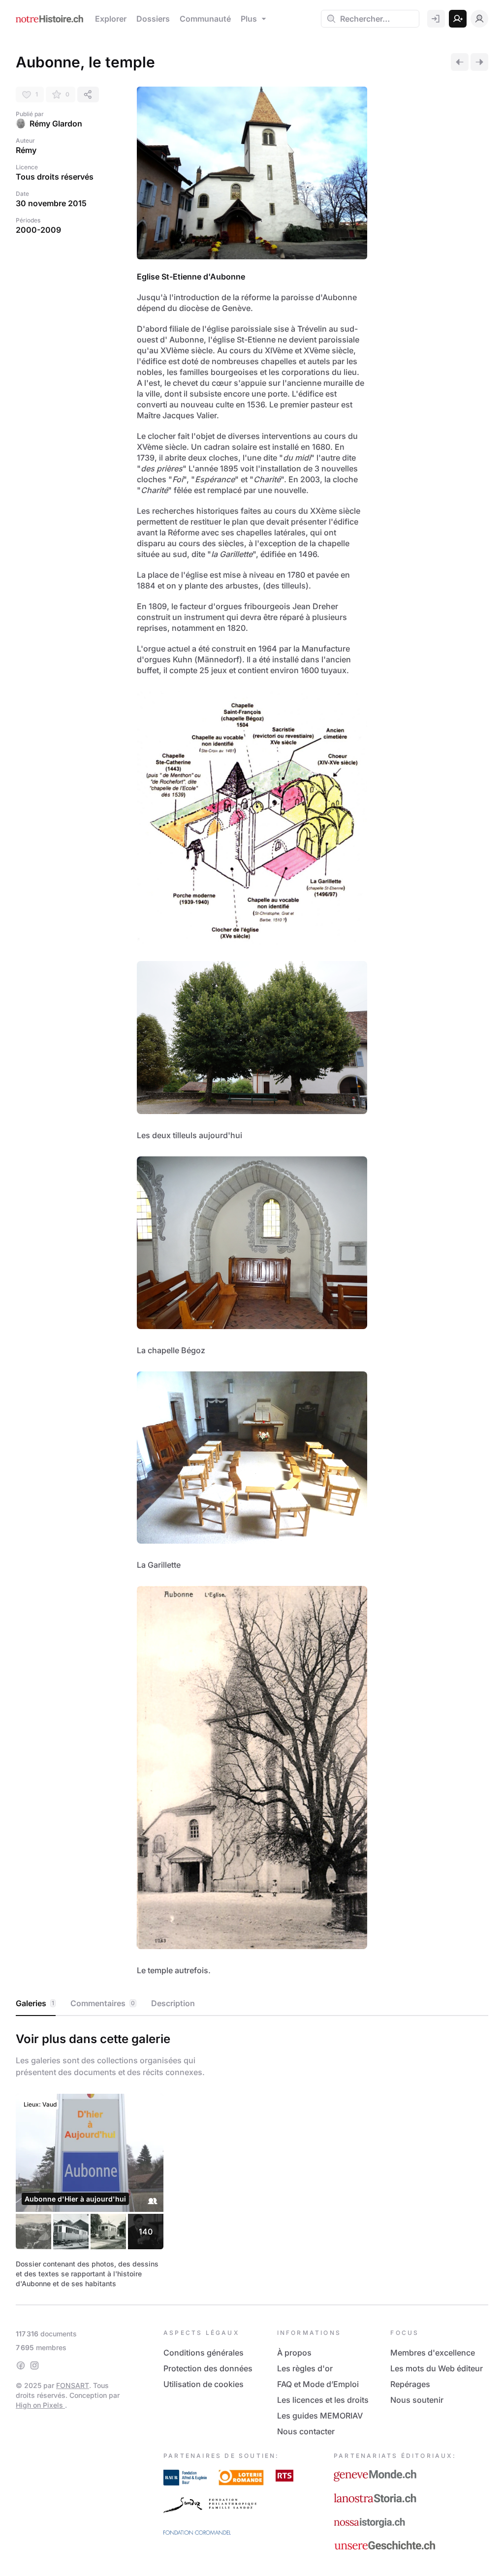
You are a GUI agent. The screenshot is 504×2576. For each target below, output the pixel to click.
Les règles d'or (305, 2368)
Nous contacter (306, 2431)
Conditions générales (204, 2353)
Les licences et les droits (323, 2400)
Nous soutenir (417, 2400)
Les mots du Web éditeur (437, 2368)
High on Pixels (40, 2405)
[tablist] (252, 2004)
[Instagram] (34, 2365)
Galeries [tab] (35, 2003)
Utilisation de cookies (204, 2384)
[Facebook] (21, 2365)
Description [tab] (173, 2003)
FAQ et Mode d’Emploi (318, 2384)
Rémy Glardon (56, 124)
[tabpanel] (252, 2158)
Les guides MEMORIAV (320, 2416)
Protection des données (208, 2368)
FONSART (73, 2385)
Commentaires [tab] (103, 2003)
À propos (294, 2353)
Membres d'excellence (433, 2353)
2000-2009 (38, 230)
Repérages (410, 2384)
